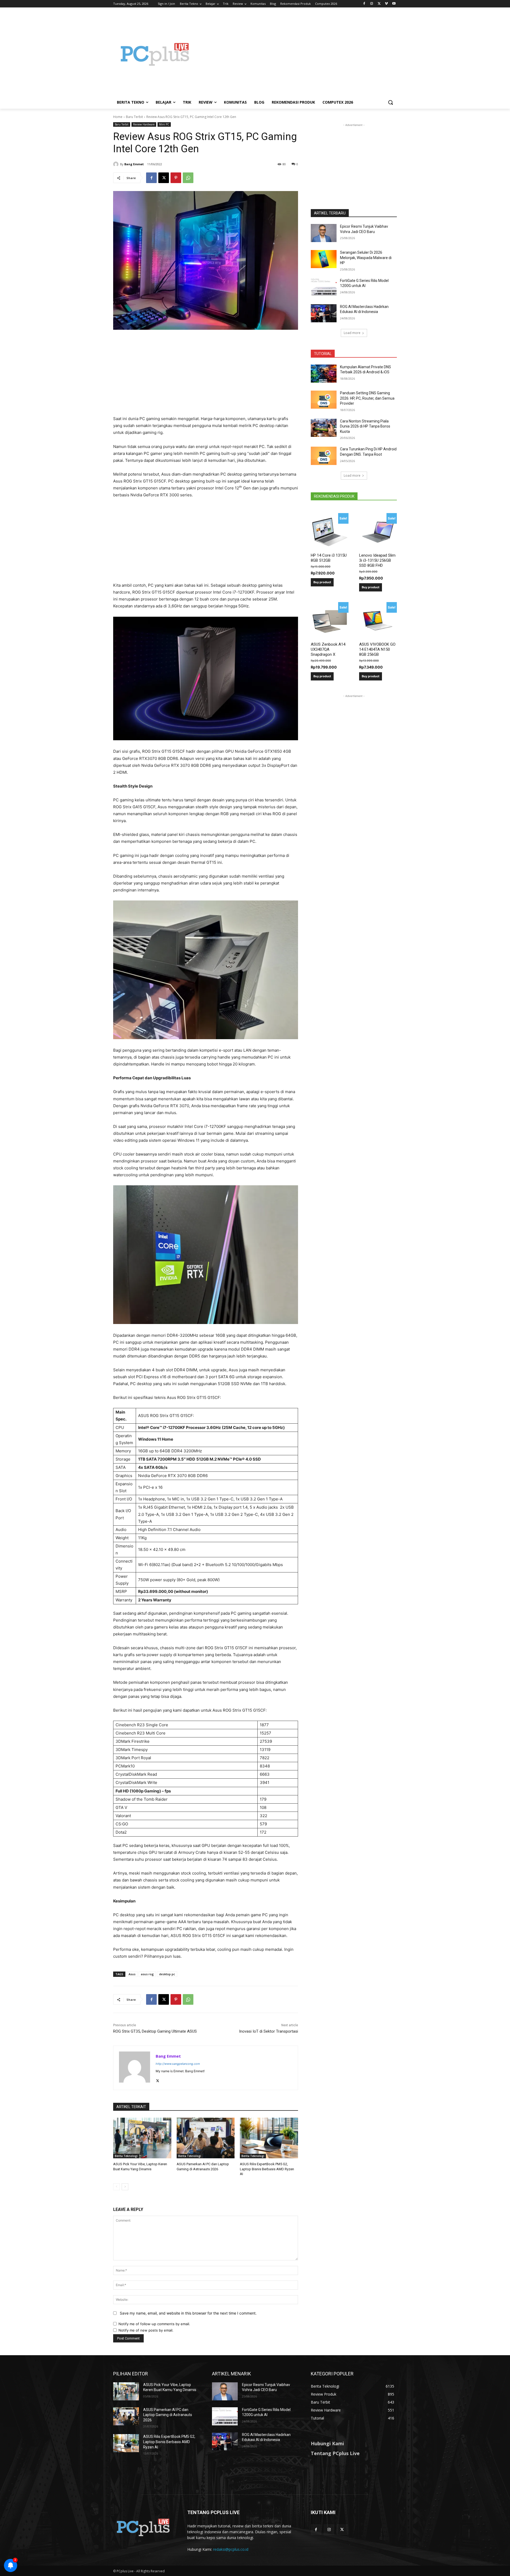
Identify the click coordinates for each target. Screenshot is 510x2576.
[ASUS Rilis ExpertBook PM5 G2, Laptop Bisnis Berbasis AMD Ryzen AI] (269, 2138)
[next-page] (125, 2187)
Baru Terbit (134, 117)
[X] (379, 4)
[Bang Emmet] (117, 164)
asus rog (147, 1974)
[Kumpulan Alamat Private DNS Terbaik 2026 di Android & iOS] (324, 374)
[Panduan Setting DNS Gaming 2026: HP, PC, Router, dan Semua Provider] (324, 400)
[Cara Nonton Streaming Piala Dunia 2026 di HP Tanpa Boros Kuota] (324, 428)
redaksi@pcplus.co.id (231, 2549)
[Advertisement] (297, 54)
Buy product (322, 582)
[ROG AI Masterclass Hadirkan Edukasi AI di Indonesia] (324, 313)
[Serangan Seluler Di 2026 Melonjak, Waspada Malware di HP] (324, 259)
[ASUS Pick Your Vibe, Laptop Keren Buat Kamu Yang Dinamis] (142, 2138)
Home (118, 117)
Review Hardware (144, 124)
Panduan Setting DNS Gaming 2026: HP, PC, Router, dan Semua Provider (367, 398)
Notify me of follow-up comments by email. (154, 2324)
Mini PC (164, 124)
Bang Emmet (134, 164)
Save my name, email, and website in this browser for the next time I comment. (188, 2313)
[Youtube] (394, 4)
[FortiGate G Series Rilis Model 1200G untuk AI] (324, 287)
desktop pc (167, 1974)
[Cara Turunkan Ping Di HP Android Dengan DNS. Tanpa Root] (324, 456)
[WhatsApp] (188, 178)
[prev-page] (116, 2187)
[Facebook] (364, 4)
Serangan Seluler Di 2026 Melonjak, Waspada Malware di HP (366, 258)
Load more (352, 333)
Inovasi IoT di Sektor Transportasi (269, 2031)
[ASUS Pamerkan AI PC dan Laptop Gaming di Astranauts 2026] (206, 2138)
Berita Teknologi (126, 2156)
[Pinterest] (176, 178)
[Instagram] (372, 4)
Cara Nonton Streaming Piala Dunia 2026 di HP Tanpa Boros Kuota (365, 426)
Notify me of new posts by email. (146, 2330)
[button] (390, 102)
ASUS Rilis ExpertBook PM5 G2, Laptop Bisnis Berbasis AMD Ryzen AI (267, 2169)
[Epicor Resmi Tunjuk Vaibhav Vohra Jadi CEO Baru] (324, 233)
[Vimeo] (386, 4)
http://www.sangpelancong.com (178, 2064)
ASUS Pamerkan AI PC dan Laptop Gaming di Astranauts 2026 (168, 2415)
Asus (132, 1974)
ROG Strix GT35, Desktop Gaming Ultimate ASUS (155, 2031)
